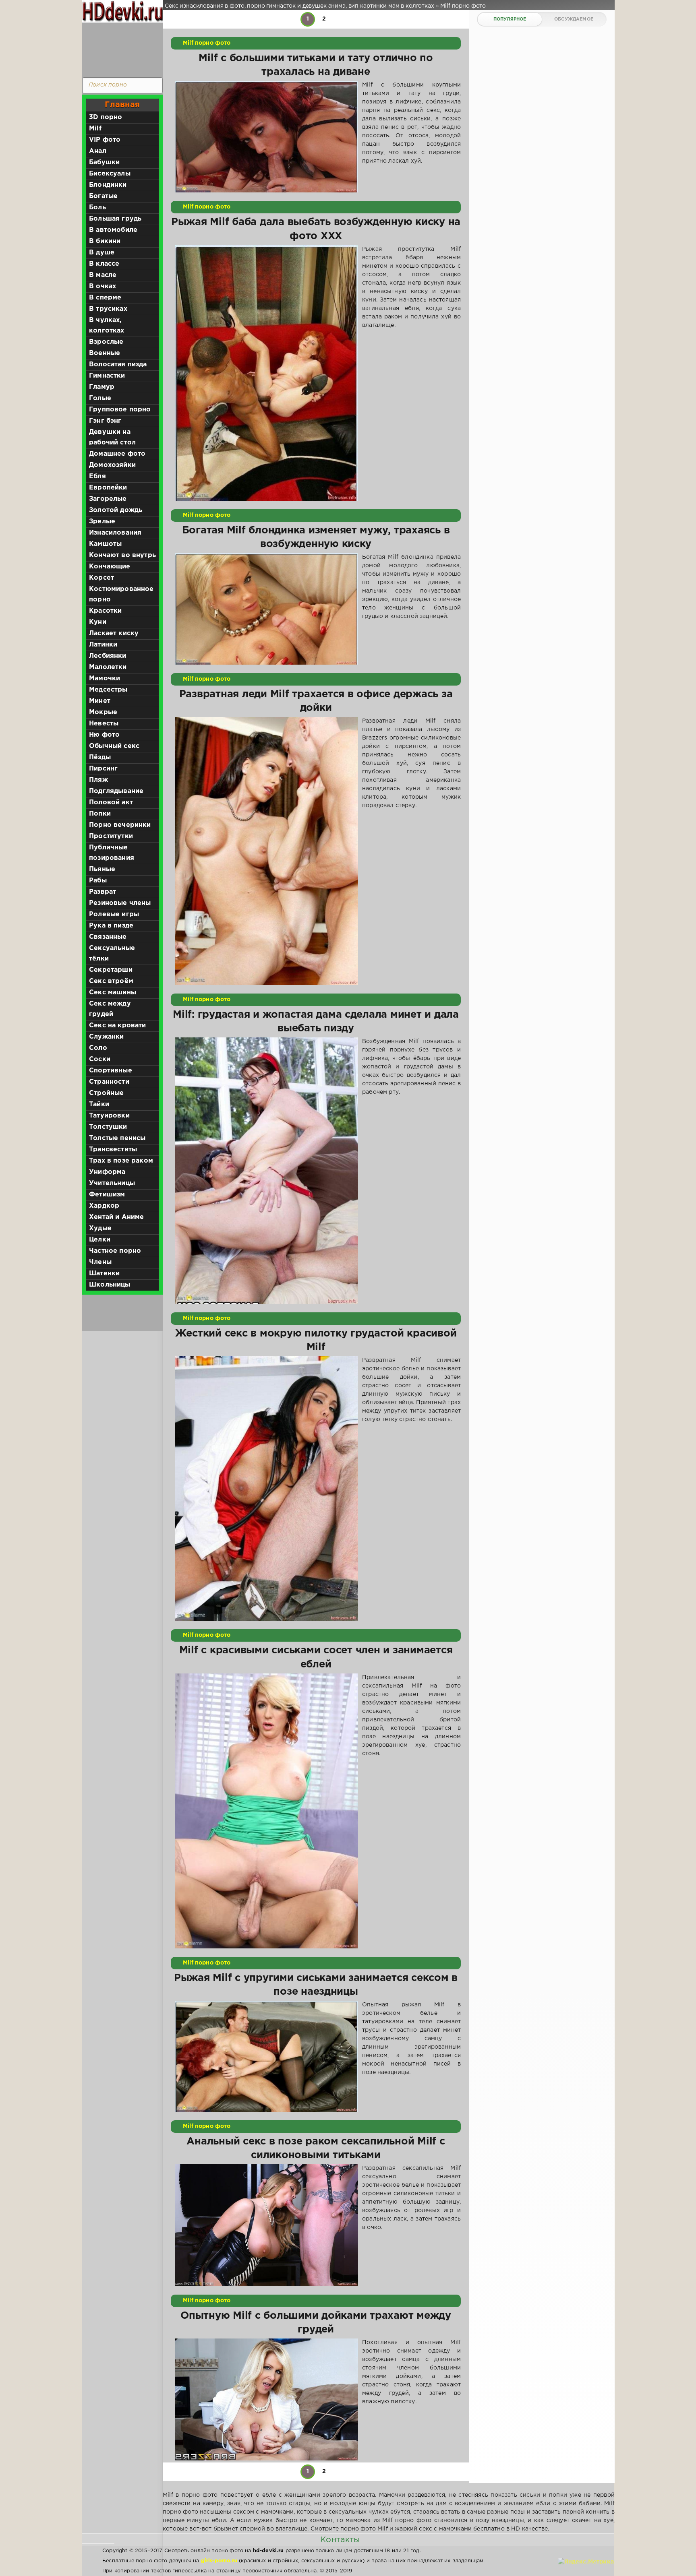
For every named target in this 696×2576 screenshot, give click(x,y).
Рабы (98, 881)
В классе (104, 264)
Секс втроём (111, 981)
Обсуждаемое (574, 19)
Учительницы (112, 1183)
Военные (105, 353)
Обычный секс (114, 746)
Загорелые (108, 499)
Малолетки (108, 667)
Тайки (99, 1104)
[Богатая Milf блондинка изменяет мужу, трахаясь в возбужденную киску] (266, 609)
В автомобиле (113, 230)
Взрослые (106, 342)
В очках (103, 286)
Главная (122, 105)
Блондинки (108, 185)
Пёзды (100, 757)
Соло (98, 1048)
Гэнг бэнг (105, 421)
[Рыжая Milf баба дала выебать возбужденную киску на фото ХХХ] (266, 373)
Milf (95, 129)
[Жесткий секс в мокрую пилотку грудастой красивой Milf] (266, 1488)
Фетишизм (107, 1195)
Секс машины (113, 993)
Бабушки (104, 162)
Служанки (106, 1037)
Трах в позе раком (121, 1161)
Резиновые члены (120, 903)
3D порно (106, 117)
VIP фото (105, 140)
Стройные (106, 1093)
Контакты (340, 2540)
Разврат (103, 892)
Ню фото (104, 735)
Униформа (107, 1172)
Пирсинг (103, 769)
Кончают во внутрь (122, 555)
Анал (98, 151)
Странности (109, 1082)
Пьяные (102, 869)
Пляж (98, 780)
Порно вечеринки (120, 825)
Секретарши (111, 970)
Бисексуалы (110, 174)
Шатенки (104, 1274)
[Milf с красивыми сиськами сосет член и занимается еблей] (266, 1811)
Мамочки (105, 679)
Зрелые (102, 522)
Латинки (103, 645)
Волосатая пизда (118, 365)
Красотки (105, 611)
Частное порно (115, 1251)
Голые (100, 398)
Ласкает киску (114, 633)
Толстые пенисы (117, 1138)
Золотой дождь (116, 510)
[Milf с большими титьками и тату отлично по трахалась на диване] (266, 137)
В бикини (105, 241)
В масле (103, 275)
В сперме (105, 298)
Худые (100, 1228)
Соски (100, 1059)
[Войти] (120, 48)
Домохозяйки (112, 465)
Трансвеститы (113, 1150)
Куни (98, 622)
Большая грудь (115, 219)
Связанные (108, 937)
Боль (97, 208)
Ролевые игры (114, 914)
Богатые (103, 196)
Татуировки (109, 1116)
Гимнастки (107, 376)
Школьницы (110, 1285)
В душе (102, 253)
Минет (100, 701)
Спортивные (111, 1071)
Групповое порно (120, 410)
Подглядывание (116, 791)
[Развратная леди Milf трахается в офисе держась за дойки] (266, 851)
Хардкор (104, 1206)
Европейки (108, 488)
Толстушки (108, 1127)
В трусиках (108, 309)
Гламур (102, 387)
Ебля (97, 476)
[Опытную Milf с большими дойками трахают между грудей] (266, 2399)
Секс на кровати (118, 1026)
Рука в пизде (111, 926)
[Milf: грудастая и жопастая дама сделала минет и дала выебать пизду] (266, 1171)
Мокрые (103, 712)
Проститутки (111, 836)
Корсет (101, 578)
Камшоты (105, 544)
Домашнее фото (117, 454)
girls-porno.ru (219, 2561)
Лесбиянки (108, 656)
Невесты (104, 724)
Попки (100, 814)
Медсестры (108, 690)
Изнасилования (115, 533)
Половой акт (111, 803)
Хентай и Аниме (116, 1217)
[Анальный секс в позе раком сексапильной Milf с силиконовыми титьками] (266, 2225)
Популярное (510, 19)
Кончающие (110, 567)
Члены (100, 1262)
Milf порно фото (207, 43)
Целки (100, 1240)
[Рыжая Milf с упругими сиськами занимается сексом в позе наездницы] (266, 2056)
